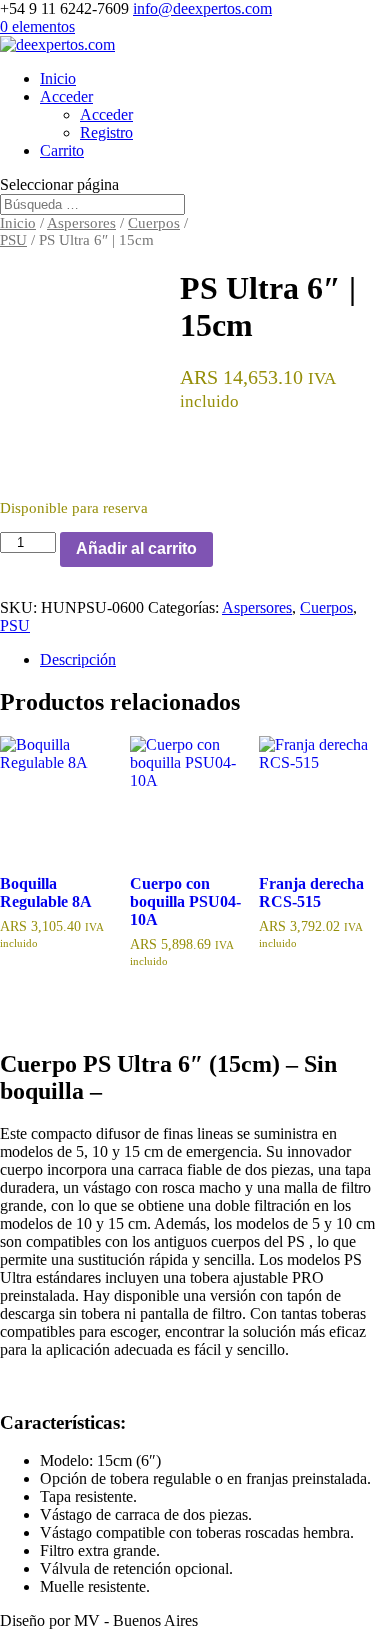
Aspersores (81, 223)
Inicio (58, 78)
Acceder (66, 96)
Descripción (78, 659)
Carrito (62, 150)
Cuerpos (154, 223)
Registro (106, 132)
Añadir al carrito (136, 548)
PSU (13, 240)
